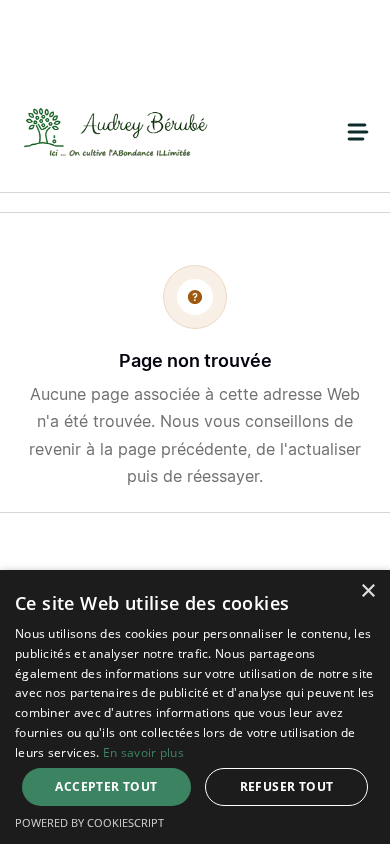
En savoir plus (143, 752)
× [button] (367, 591)
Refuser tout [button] (287, 786)
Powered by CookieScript (89, 822)
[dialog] (195, 707)
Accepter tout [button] (106, 786)
